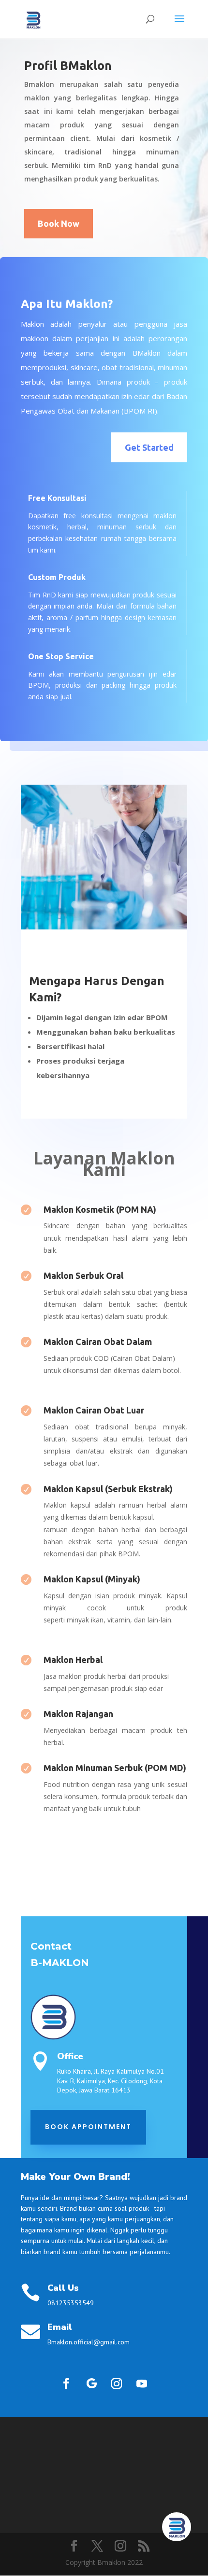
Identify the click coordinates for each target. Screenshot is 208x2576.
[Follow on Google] (91, 2383)
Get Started (149, 447)
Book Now (59, 223)
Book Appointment (88, 2127)
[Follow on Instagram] (117, 2383)
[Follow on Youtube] (142, 2383)
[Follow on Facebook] (66, 2383)
